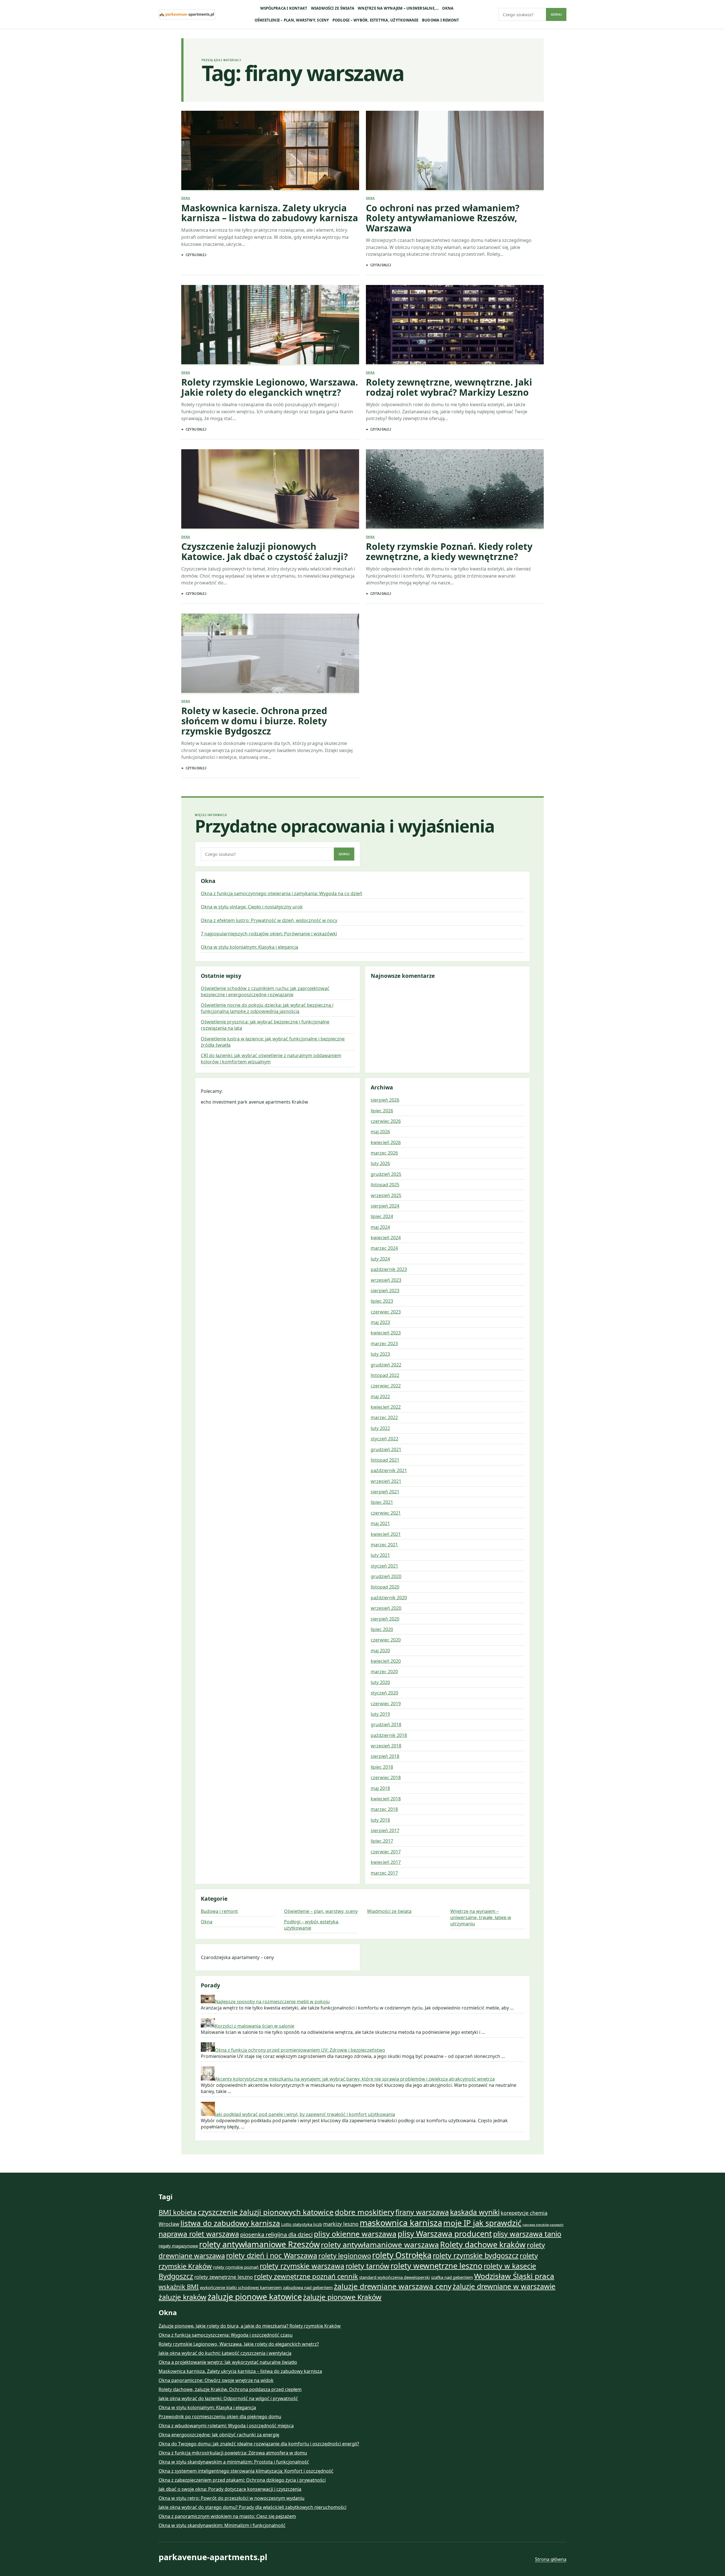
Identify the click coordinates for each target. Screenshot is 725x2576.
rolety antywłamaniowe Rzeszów (259, 2244)
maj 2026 (380, 1132)
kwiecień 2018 (386, 1799)
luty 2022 (380, 1428)
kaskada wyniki (475, 2212)
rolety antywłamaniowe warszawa (380, 2245)
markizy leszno (341, 2224)
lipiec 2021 (382, 1502)
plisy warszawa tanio (527, 2234)
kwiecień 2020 (386, 1661)
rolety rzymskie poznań (236, 2267)
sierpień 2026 (385, 1100)
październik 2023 (389, 1269)
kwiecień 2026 (386, 1142)
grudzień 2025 (386, 1174)
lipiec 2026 (382, 1111)
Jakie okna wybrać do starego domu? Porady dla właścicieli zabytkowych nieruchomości (252, 2507)
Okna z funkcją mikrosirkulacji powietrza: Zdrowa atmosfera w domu (233, 2453)
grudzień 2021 (386, 1449)
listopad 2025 (385, 1185)
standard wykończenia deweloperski (395, 2277)
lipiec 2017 (382, 1841)
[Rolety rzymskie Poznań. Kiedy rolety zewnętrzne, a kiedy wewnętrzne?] (455, 490)
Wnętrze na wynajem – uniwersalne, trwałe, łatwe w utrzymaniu (481, 1917)
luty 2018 (380, 1820)
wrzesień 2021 (386, 1481)
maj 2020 (380, 1651)
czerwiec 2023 (386, 1312)
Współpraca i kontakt (284, 8)
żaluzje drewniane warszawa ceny (393, 2286)
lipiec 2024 (382, 1216)
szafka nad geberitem (452, 2277)
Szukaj (556, 14)
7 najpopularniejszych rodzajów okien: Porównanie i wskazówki (269, 934)
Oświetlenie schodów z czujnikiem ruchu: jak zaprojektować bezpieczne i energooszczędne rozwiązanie (265, 991)
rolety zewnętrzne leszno (224, 2277)
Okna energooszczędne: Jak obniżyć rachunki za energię (219, 2435)
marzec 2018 (384, 1809)
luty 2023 (380, 1354)
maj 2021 (380, 1523)
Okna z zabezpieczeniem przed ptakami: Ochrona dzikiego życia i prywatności (242, 2480)
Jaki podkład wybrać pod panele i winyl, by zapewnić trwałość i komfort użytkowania (305, 2114)
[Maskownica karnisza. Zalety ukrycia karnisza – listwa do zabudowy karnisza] (270, 151)
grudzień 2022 (386, 1365)
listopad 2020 (385, 1587)
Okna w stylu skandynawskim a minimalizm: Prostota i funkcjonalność (234, 2462)
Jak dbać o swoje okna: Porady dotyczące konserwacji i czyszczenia (230, 2489)
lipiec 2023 (382, 1301)
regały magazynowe (178, 2246)
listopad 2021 (385, 1460)
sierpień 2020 (385, 1619)
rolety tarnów (367, 2266)
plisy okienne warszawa (355, 2234)
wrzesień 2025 (386, 1195)
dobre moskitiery (364, 2212)
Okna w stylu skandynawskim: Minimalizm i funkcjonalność (222, 2525)
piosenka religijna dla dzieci (276, 2234)
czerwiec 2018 (386, 1777)
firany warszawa (422, 2212)
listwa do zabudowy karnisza (230, 2223)
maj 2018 (380, 1788)
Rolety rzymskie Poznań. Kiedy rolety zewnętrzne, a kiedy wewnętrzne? (449, 551)
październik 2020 (389, 1598)
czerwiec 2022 (386, 1386)
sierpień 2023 (385, 1291)
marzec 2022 (384, 1417)
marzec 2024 (384, 1248)
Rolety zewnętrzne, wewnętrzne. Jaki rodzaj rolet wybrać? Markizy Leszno (449, 387)
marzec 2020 (384, 1672)
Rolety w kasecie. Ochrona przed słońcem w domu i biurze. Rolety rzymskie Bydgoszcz (254, 721)
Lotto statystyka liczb (302, 2224)
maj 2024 (380, 1227)
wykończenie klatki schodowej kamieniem (241, 2287)
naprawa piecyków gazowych (543, 2225)
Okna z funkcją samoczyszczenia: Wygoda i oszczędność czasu (226, 2335)
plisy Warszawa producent (445, 2234)
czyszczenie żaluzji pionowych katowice (266, 2212)
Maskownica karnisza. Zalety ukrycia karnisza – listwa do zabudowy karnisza (270, 213)
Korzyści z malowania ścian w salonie (255, 2026)
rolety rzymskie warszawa (302, 2266)
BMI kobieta (178, 2212)
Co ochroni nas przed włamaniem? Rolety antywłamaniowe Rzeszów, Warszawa (443, 218)
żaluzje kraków (183, 2297)
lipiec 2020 (382, 1629)
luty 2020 (380, 1682)
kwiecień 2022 (386, 1407)
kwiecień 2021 (386, 1534)
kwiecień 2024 (386, 1238)
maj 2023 (380, 1322)
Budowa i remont (441, 20)
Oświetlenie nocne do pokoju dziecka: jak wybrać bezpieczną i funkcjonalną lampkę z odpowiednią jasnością (267, 1008)
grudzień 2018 (386, 1725)
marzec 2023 (384, 1344)
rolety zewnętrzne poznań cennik (306, 2276)
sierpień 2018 (385, 1756)
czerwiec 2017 (386, 1852)
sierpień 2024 (385, 1206)
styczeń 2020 (384, 1693)
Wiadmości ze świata (333, 8)
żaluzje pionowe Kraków (342, 2297)
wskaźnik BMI (179, 2287)
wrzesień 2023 (386, 1280)
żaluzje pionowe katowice (255, 2297)
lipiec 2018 (382, 1767)
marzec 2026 (384, 1153)
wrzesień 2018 (386, 1746)
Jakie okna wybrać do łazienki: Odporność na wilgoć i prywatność (228, 2398)
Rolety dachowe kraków (483, 2244)
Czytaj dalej (196, 255)
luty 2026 (380, 1163)
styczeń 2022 (384, 1439)
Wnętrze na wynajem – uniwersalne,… (398, 8)
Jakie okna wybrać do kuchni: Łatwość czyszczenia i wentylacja (225, 2353)
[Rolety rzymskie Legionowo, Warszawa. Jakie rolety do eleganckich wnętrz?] (270, 325)
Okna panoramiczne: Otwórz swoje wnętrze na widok (216, 2380)
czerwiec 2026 (386, 1121)
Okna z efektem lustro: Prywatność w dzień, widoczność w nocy (269, 920)
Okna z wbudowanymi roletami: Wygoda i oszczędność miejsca (226, 2426)
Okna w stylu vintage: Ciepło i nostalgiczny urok (252, 907)
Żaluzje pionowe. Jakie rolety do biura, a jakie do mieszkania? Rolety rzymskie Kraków (250, 2326)
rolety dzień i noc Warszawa (272, 2255)
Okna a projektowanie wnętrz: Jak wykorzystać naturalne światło (228, 2362)
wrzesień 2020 (386, 1608)
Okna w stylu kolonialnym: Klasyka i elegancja (250, 947)
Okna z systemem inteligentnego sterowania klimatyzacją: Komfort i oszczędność (246, 2471)
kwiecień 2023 (386, 1333)
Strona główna (551, 2559)
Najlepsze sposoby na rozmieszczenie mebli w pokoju (272, 2002)
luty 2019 (380, 1714)
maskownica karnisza (401, 2223)
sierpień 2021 (385, 1492)
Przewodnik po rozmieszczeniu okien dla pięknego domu (220, 2417)
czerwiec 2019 (386, 1704)
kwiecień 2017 (386, 1862)
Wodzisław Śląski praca (514, 2276)
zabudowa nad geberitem (308, 2287)
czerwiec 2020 (386, 1640)
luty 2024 (380, 1259)
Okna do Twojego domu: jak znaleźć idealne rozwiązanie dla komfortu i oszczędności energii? (259, 2444)
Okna (448, 8)
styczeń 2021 (384, 1566)
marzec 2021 (384, 1545)
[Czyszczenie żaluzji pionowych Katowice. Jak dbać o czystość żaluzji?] (270, 490)
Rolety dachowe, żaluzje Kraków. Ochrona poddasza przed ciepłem (230, 2389)
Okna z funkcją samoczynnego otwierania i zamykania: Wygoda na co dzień (282, 893)
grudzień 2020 (386, 1576)
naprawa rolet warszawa (199, 2234)
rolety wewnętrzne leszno (437, 2266)
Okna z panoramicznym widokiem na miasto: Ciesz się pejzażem (227, 2516)
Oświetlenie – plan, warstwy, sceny (292, 20)
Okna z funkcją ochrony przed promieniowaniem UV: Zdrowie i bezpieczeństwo (300, 2050)
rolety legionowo (345, 2256)
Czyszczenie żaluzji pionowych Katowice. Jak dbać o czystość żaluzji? (265, 551)
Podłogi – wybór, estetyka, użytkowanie (376, 20)
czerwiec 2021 (386, 1513)
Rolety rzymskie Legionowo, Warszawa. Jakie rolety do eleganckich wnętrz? (270, 387)
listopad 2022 (385, 1375)
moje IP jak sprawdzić (482, 2223)
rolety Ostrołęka (402, 2255)
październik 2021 (389, 1470)
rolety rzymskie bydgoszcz (476, 2255)
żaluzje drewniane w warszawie (504, 2286)
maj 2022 (380, 1396)
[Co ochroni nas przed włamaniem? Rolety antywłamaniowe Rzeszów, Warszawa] (455, 151)
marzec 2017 (384, 1873)
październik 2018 (389, 1735)
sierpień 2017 (385, 1830)
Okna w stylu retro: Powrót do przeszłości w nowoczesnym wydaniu (232, 2498)
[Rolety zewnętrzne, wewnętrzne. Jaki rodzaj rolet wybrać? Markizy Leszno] (455, 325)
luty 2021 (380, 1555)
